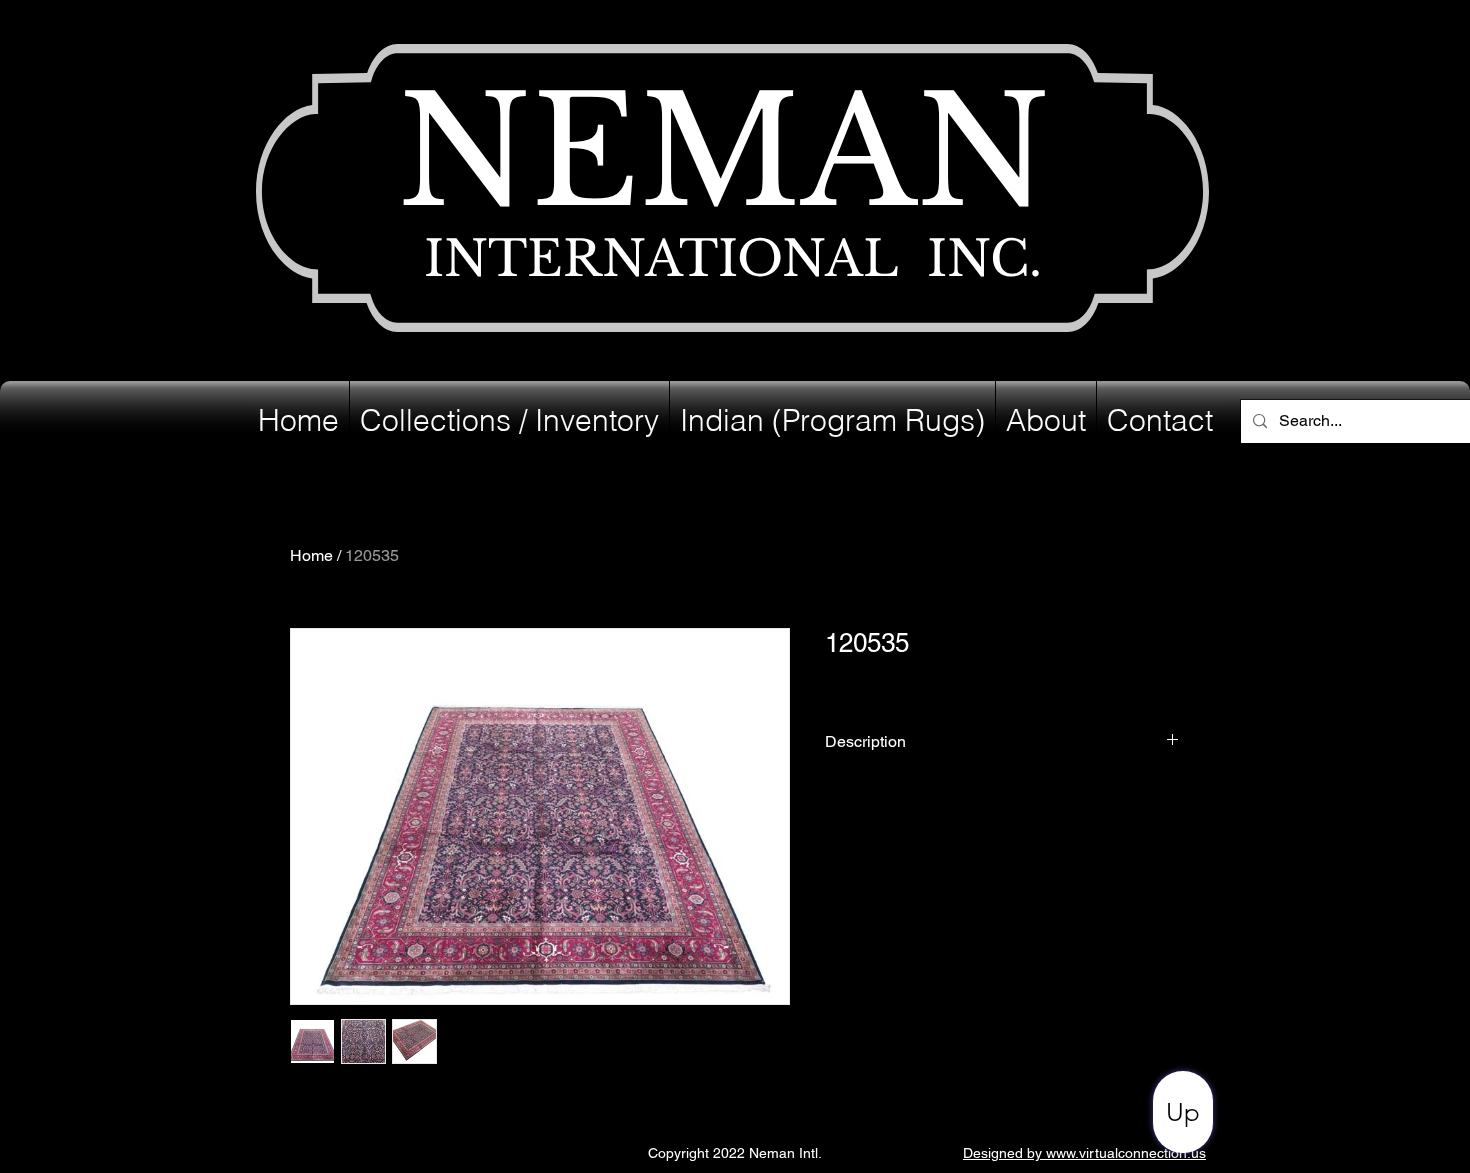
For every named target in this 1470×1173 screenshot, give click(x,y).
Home (311, 555)
